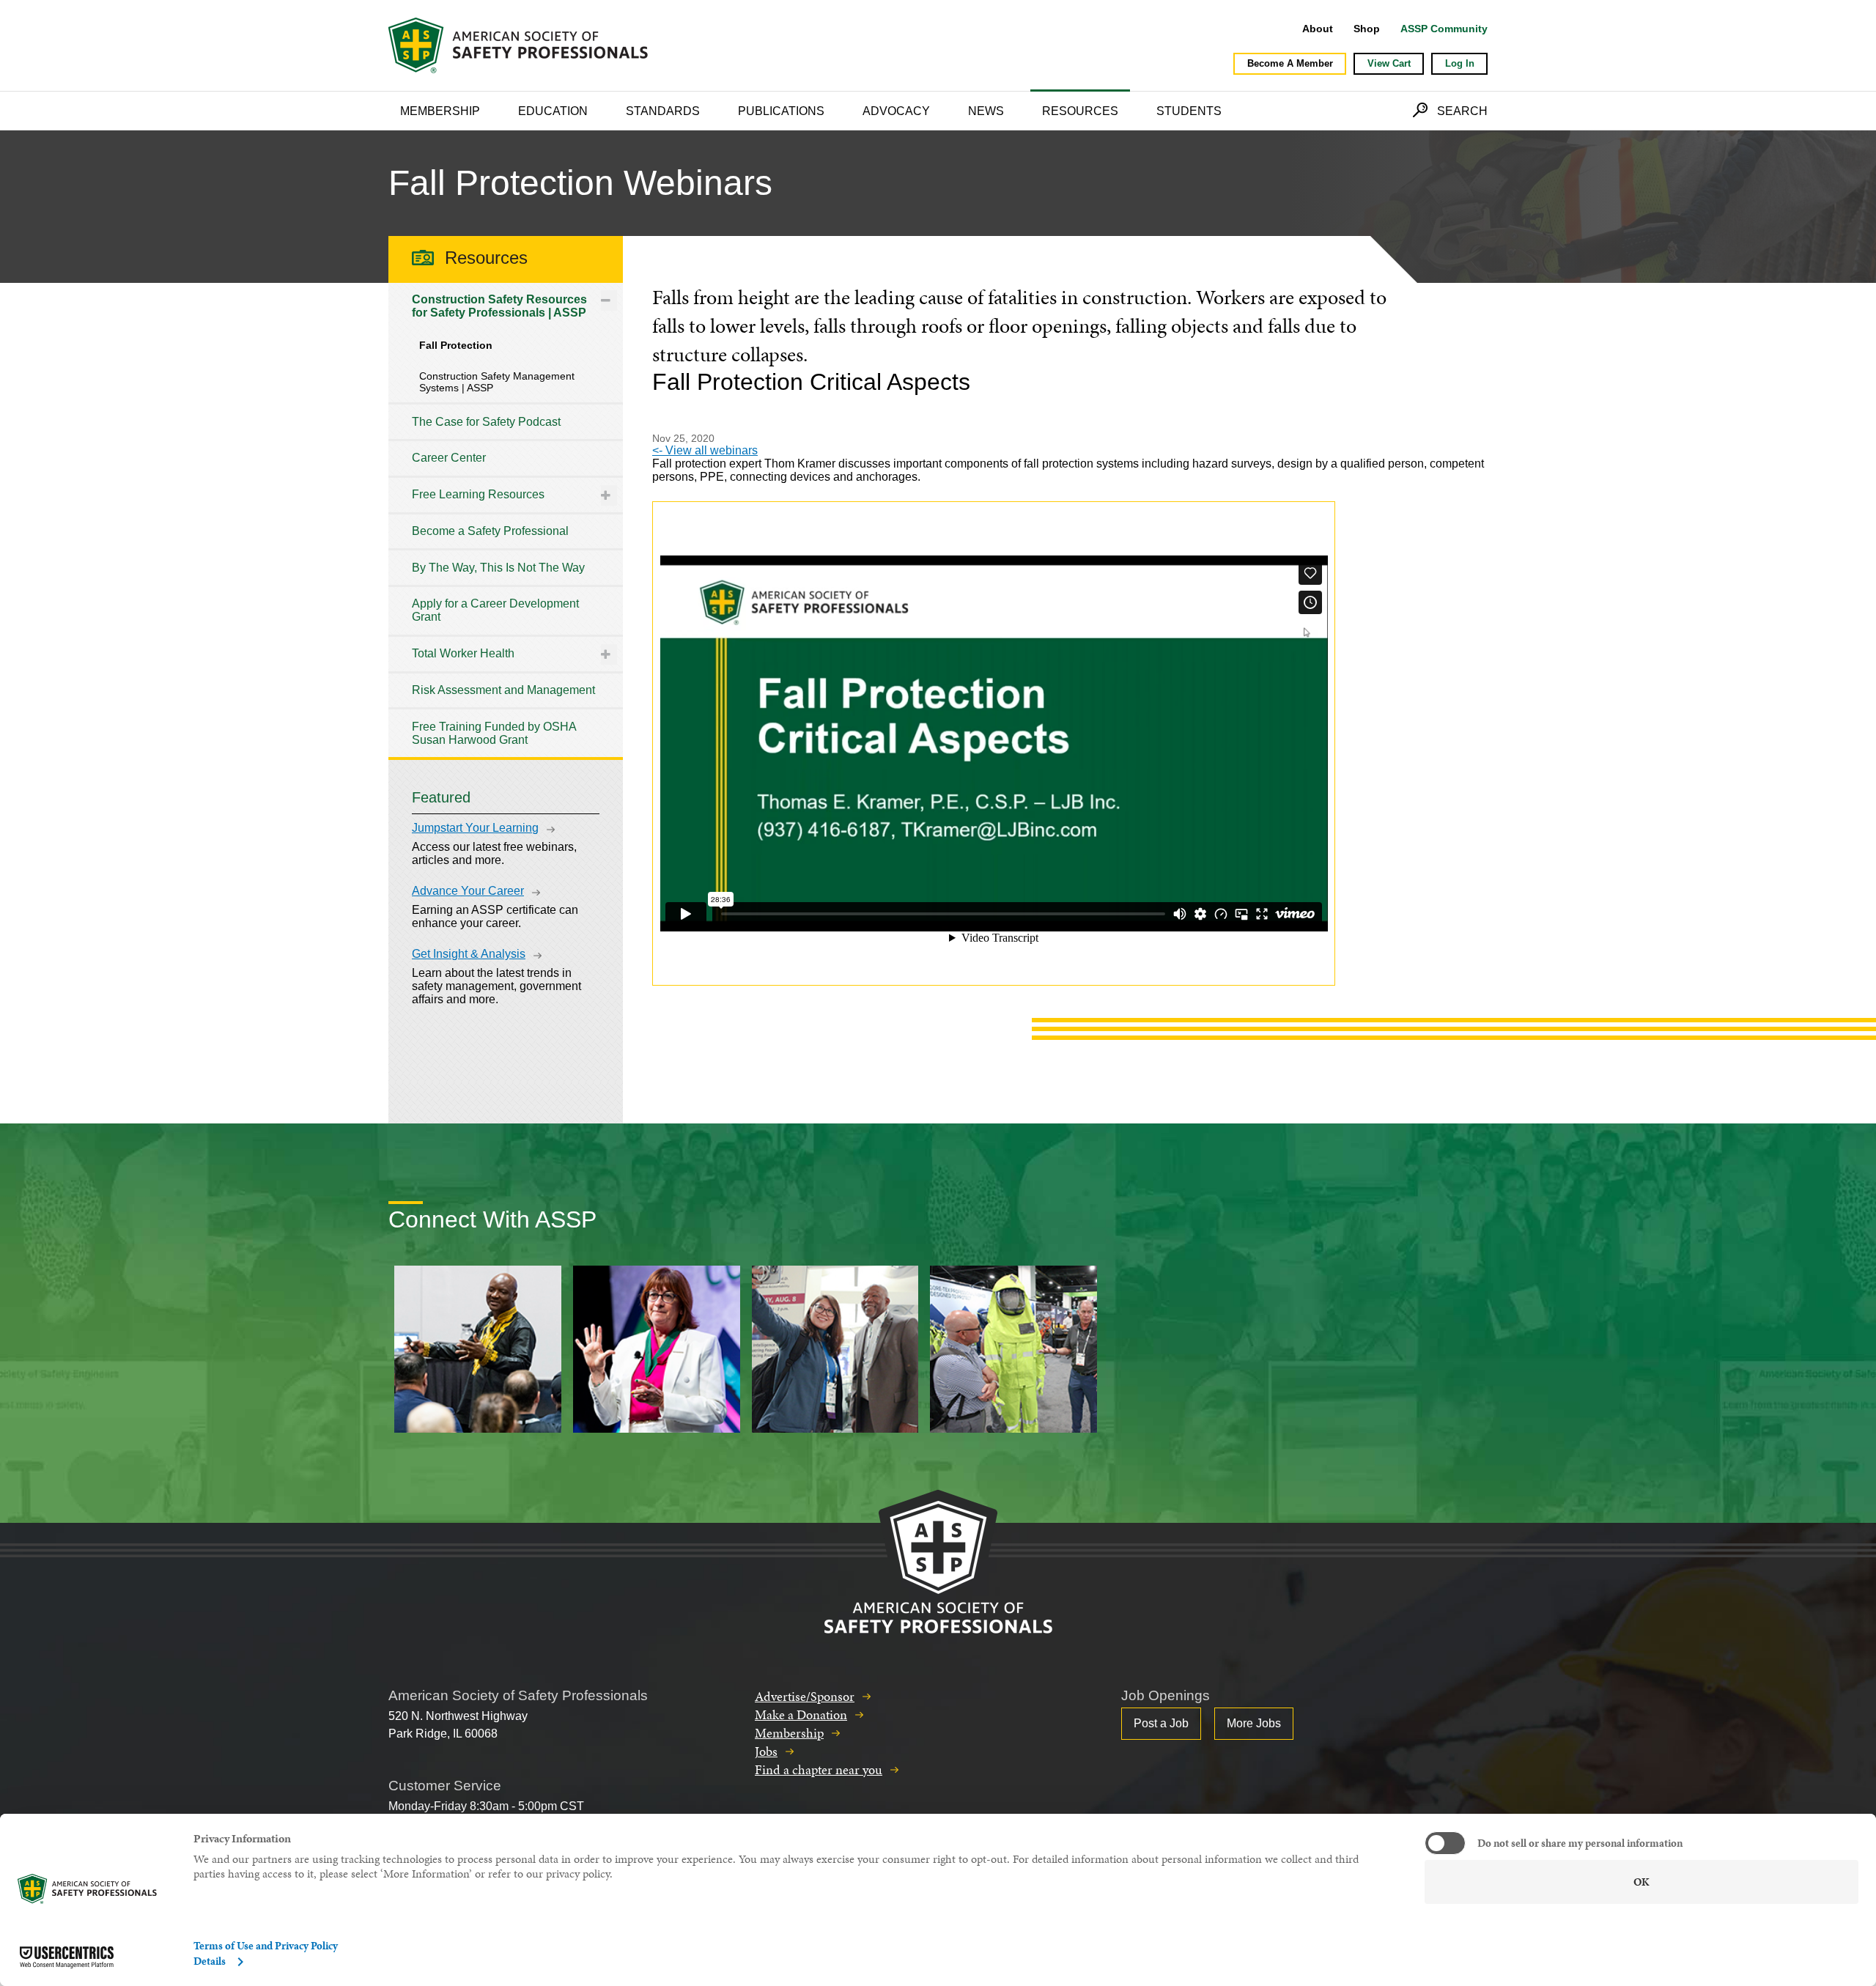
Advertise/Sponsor (805, 1696)
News (986, 111)
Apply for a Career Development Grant (495, 610)
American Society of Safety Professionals (520, 45)
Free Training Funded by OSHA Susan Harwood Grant (494, 733)
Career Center (449, 458)
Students (1189, 111)
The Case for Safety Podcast (486, 422)
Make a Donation (801, 1714)
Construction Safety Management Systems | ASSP (497, 382)
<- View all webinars (705, 450)
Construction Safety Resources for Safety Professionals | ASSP (499, 306)
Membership (440, 111)
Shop (1367, 29)
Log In (1460, 63)
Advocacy (896, 111)
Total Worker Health (463, 653)
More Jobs (1254, 1723)
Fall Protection (456, 345)
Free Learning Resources (478, 494)
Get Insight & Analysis (469, 954)
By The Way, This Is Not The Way (498, 568)
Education (553, 111)
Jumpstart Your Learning (475, 828)
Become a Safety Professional (490, 531)
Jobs (766, 1751)
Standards (663, 111)
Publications (781, 111)
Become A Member (1290, 63)
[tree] (506, 520)
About (1318, 29)
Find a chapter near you (819, 1769)
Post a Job (1161, 1723)
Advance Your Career (468, 891)
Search (1462, 111)
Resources (1080, 111)
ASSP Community (1444, 29)
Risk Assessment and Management (503, 690)
